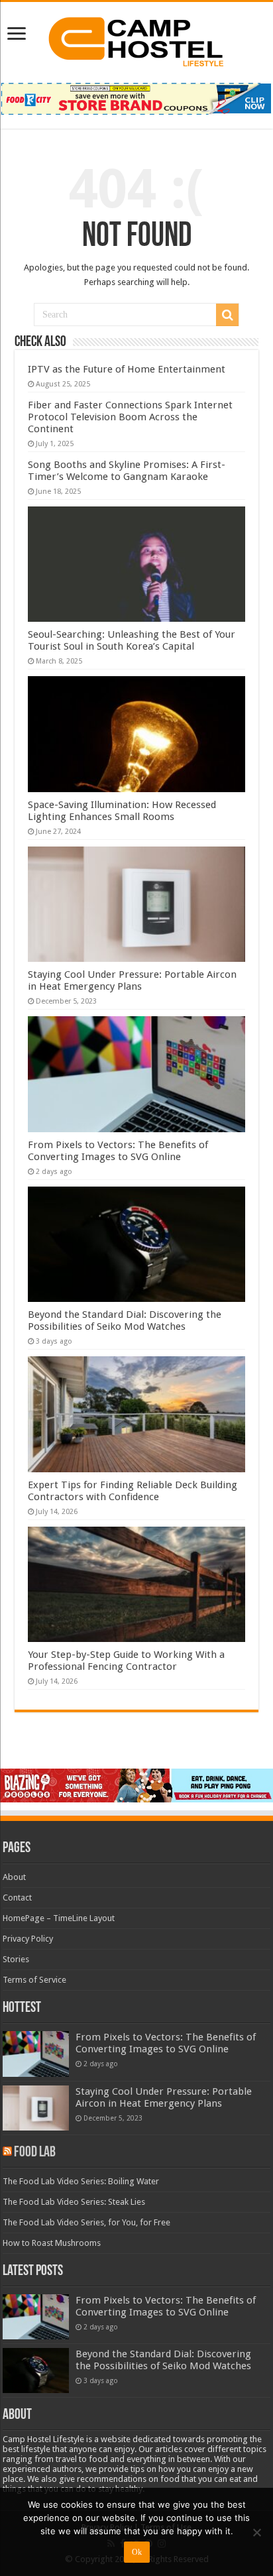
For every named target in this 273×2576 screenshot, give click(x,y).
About (14, 1877)
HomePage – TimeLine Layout (59, 1918)
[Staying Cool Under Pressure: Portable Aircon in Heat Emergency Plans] (36, 2108)
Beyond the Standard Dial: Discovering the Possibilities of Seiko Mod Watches (125, 1320)
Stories (16, 1959)
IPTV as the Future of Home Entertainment (127, 369)
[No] (256, 2532)
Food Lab (35, 2153)
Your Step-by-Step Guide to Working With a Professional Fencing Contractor (126, 1661)
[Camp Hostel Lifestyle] (136, 39)
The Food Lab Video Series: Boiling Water (81, 2181)
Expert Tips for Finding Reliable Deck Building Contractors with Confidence (133, 1491)
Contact (17, 1898)
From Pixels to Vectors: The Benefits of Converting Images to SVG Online (118, 1151)
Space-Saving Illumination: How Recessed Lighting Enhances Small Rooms (122, 811)
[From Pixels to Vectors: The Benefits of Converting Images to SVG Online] (36, 2054)
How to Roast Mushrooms (52, 2243)
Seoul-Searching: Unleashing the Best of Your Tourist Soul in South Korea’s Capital (132, 640)
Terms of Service (34, 1980)
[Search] (227, 315)
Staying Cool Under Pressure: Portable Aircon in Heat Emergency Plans (132, 980)
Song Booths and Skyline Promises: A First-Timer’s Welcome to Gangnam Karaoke (127, 471)
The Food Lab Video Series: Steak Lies (74, 2202)
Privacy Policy (28, 1939)
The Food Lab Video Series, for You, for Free (86, 2222)
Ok (137, 2552)
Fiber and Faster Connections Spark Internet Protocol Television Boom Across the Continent (130, 417)
